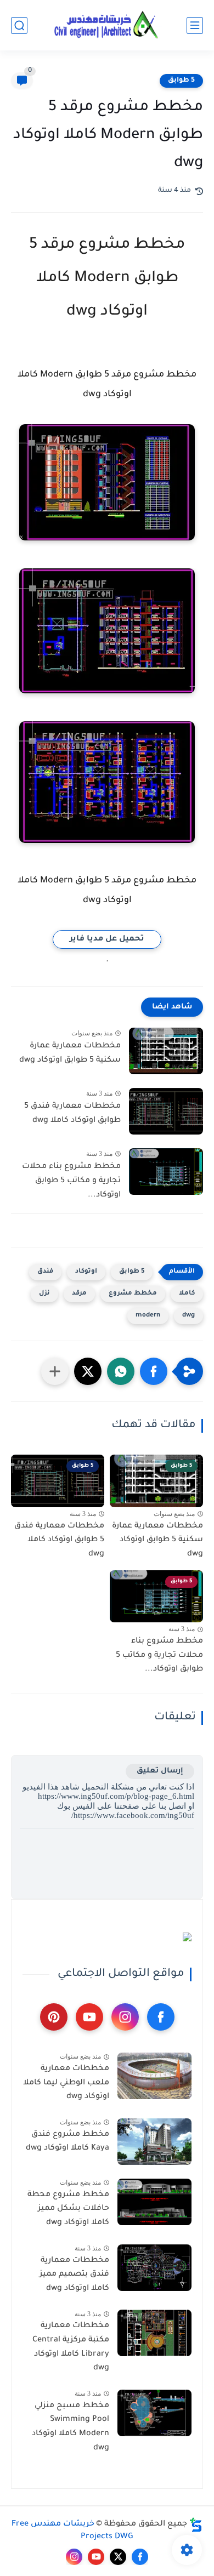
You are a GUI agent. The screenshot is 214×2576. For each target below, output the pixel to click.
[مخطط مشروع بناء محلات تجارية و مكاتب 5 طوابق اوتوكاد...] (166, 1172)
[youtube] (89, 2017)
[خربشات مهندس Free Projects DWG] (107, 25)
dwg (188, 1316)
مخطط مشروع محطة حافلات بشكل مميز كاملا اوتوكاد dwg (68, 2209)
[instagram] (125, 2017)
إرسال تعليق (160, 1771)
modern (148, 1316)
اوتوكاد (86, 1272)
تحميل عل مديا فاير (107, 939)
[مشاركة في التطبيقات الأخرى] (55, 1371)
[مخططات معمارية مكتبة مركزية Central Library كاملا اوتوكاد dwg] (154, 2333)
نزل (44, 1294)
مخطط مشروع (133, 1294)
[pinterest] (54, 2017)
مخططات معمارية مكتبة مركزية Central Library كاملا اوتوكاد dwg (71, 2347)
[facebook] (161, 2017)
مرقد (79, 1294)
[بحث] (19, 25)
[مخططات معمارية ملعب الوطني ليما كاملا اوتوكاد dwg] (154, 2076)
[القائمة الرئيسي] (195, 25)
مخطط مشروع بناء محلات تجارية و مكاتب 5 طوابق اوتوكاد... (71, 1181)
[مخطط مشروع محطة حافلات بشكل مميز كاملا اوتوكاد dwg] (154, 2202)
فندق (45, 1272)
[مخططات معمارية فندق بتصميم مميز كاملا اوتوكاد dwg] (154, 2268)
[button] (154, 1371)
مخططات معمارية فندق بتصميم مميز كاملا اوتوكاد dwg (74, 2275)
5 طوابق (181, 81)
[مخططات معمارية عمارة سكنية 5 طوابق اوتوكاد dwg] (166, 1051)
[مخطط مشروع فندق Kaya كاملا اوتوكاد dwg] (154, 2142)
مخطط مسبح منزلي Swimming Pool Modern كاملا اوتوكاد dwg (71, 2427)
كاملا (187, 1294)
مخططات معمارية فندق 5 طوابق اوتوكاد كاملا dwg (72, 1114)
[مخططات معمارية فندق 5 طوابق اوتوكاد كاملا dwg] (166, 1111)
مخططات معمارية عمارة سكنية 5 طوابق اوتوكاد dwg (70, 1053)
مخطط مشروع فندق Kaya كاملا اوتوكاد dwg (67, 2142)
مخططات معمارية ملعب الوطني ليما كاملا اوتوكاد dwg (66, 2083)
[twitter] (118, 2557)
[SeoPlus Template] (196, 2525)
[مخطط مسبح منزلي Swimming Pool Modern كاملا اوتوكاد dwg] (154, 2413)
